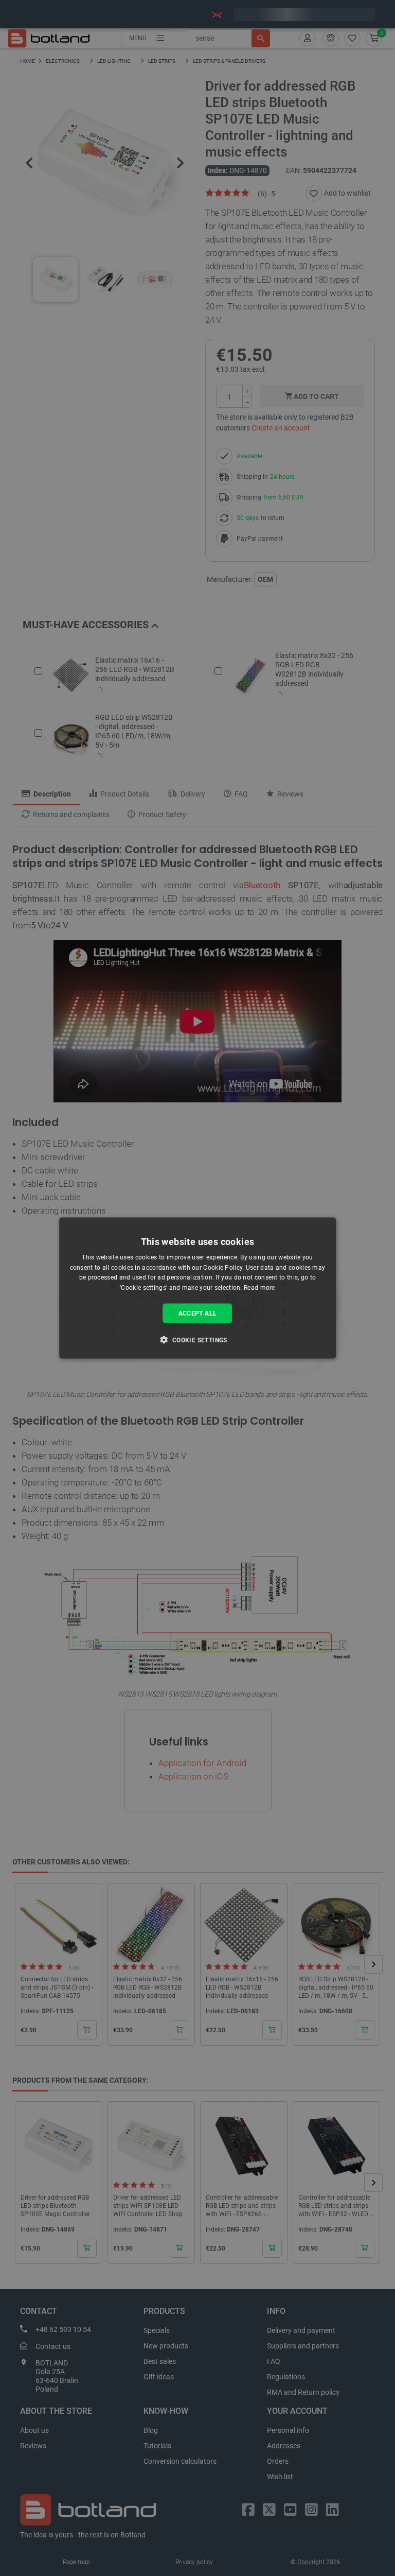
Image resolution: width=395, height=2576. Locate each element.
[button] (197, 1340)
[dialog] (197, 1288)
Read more (259, 1288)
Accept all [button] (198, 1313)
